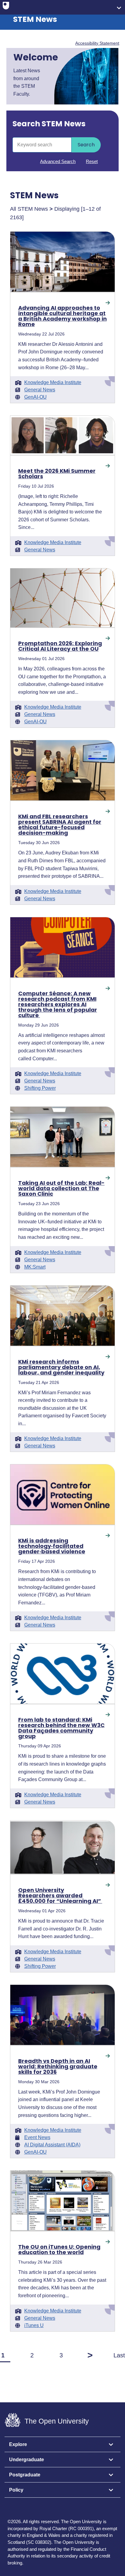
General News (40, 390)
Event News (37, 2138)
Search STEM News (49, 124)
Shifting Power (40, 1088)
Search (86, 145)
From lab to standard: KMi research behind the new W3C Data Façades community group (61, 1728)
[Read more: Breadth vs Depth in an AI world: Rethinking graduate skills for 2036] (63, 2015)
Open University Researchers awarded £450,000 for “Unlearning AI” (60, 1896)
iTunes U (34, 2326)
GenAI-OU (35, 397)
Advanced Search (58, 161)
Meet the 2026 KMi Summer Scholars (57, 474)
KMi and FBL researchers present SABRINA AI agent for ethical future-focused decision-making (60, 825)
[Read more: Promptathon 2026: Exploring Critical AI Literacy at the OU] (63, 598)
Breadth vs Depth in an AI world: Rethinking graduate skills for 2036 (58, 2067)
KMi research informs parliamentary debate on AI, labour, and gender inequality (61, 1367)
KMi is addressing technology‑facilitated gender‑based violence (52, 1546)
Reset (92, 161)
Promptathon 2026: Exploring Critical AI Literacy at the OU (60, 646)
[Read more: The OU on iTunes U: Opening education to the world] (63, 2201)
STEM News (35, 19)
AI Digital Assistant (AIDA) (52, 2145)
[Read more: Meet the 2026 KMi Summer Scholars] (63, 435)
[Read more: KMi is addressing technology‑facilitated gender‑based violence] (63, 1494)
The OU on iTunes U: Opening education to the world (59, 2250)
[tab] (62, 2445)
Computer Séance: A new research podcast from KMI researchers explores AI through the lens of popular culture (58, 1004)
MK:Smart (35, 1267)
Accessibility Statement (97, 43)
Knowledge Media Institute (53, 383)
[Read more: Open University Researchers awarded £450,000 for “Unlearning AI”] (63, 1847)
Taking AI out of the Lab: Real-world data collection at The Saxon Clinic (61, 1188)
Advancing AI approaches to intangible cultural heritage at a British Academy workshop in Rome (62, 316)
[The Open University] (6, 7)
